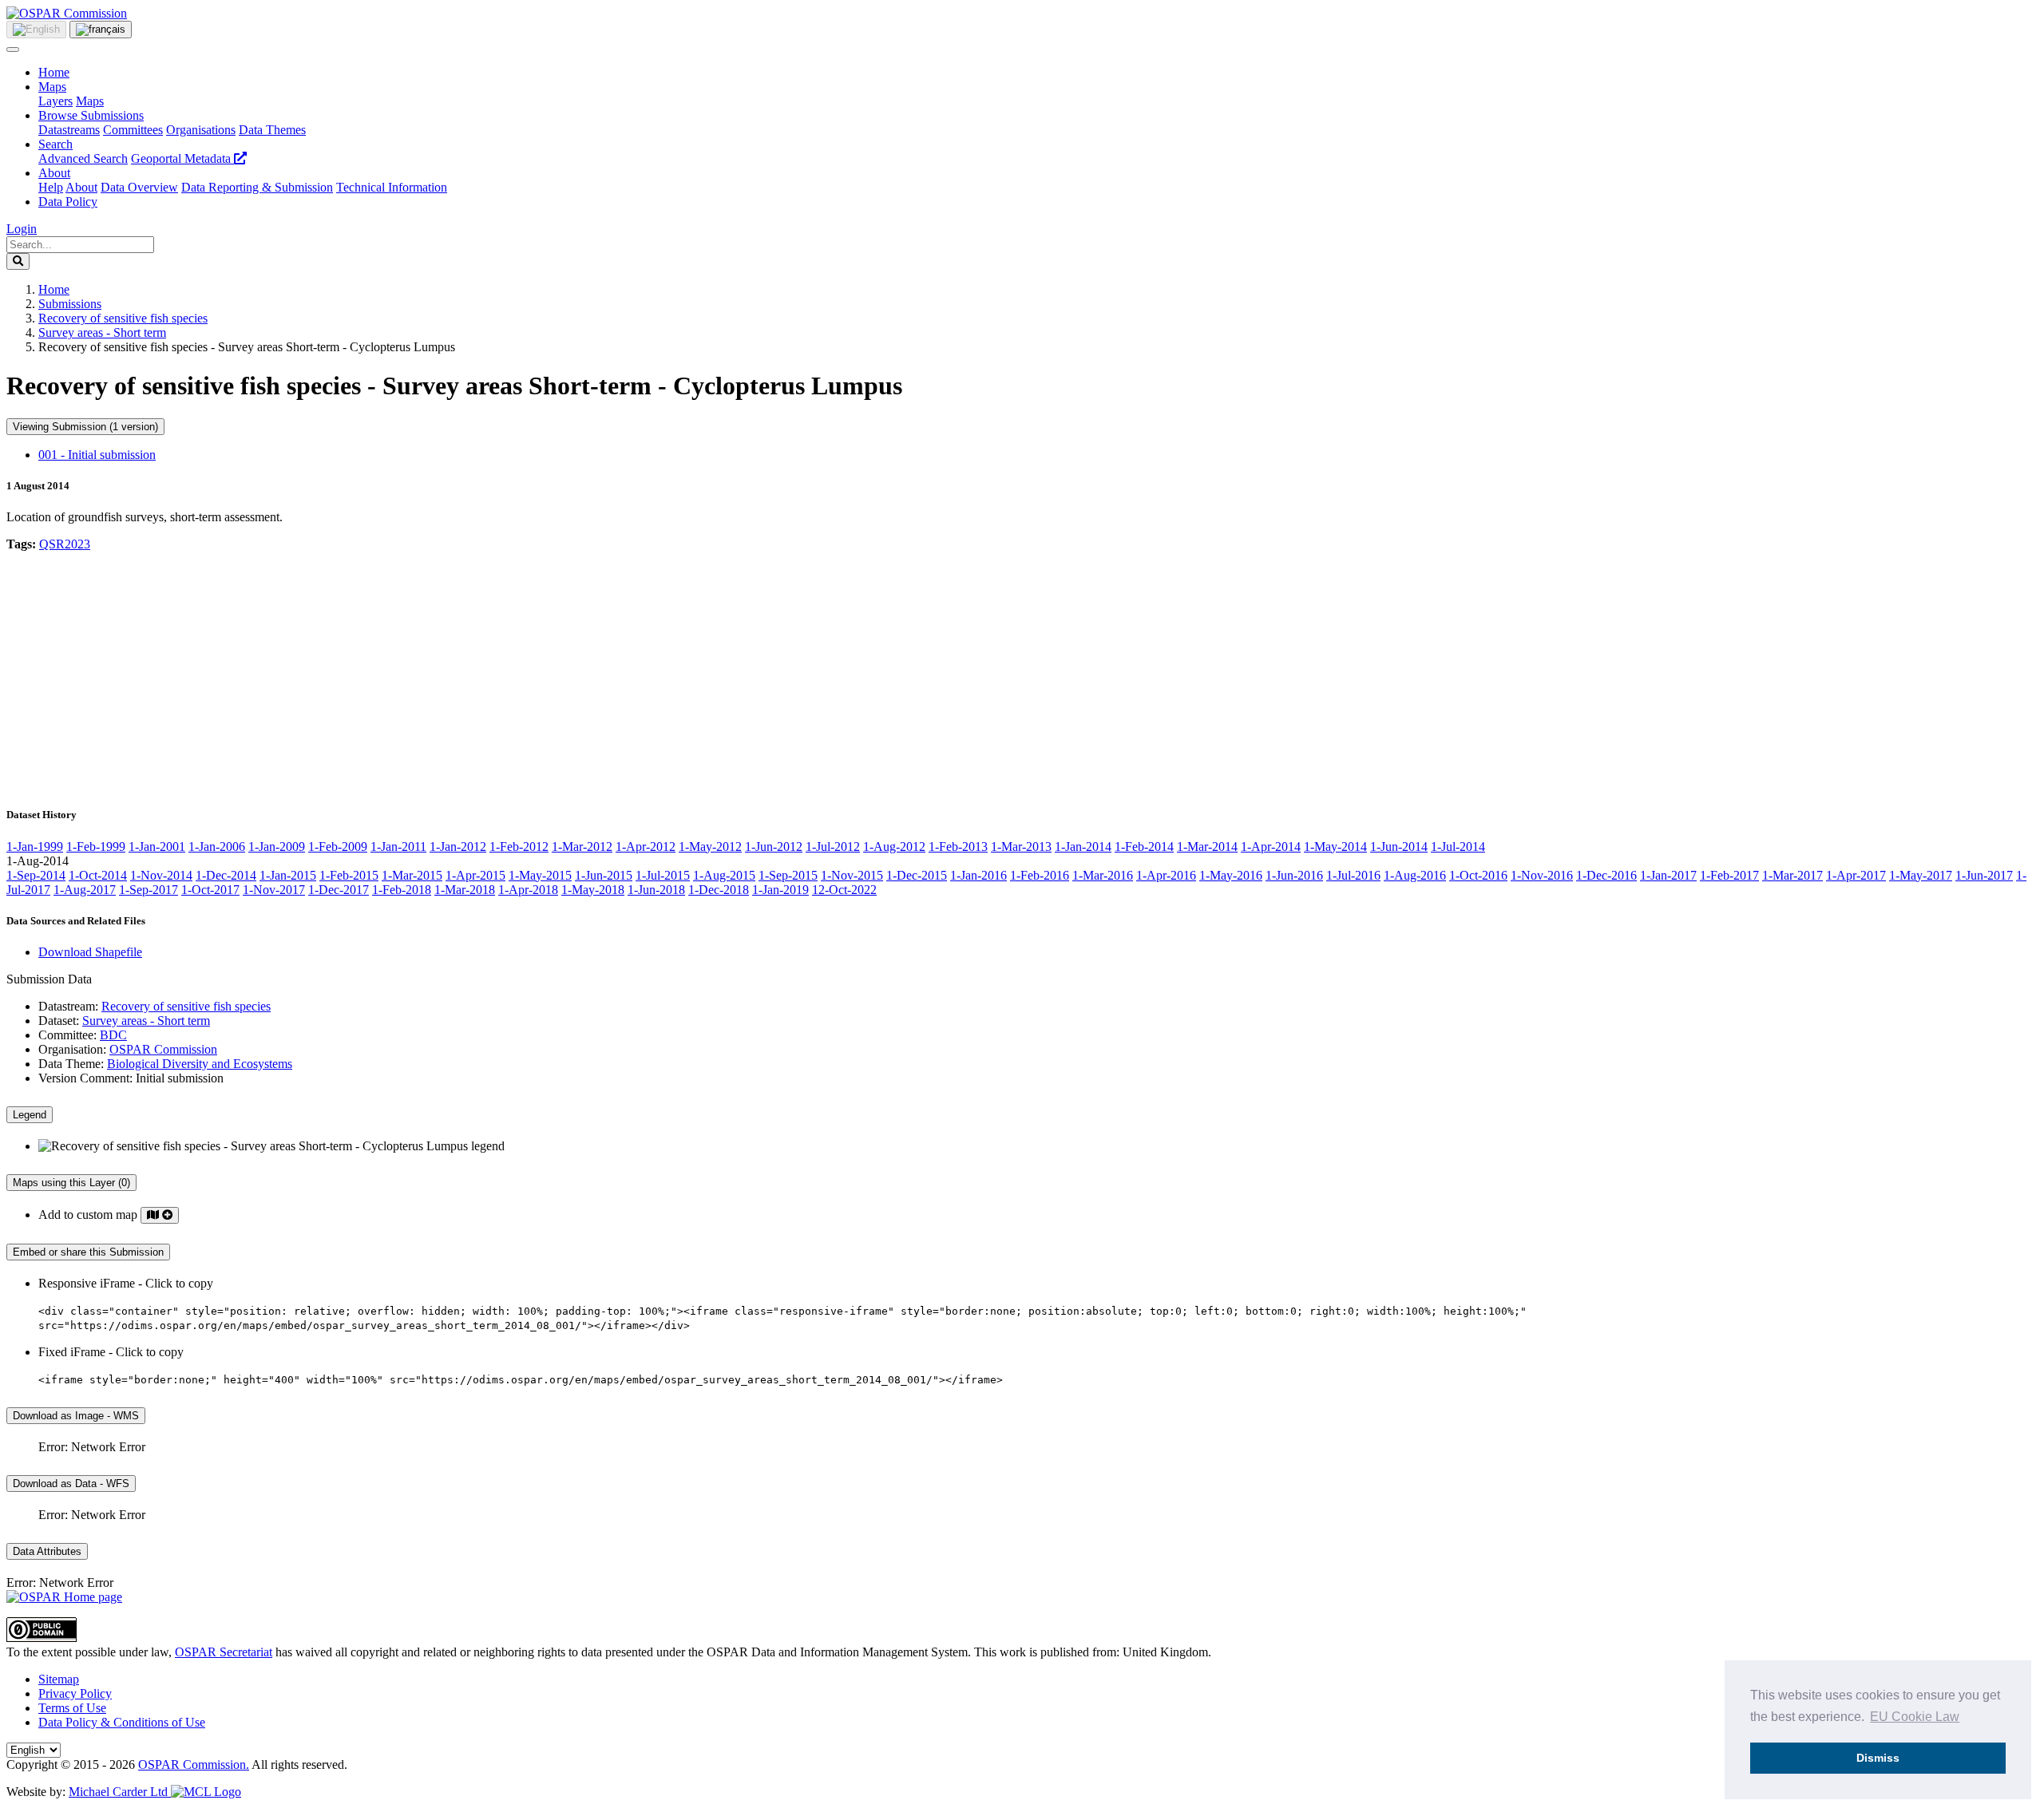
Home (54, 72)
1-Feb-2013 (958, 847)
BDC (113, 1035)
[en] (36, 30)
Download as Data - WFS (71, 1484)
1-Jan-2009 (277, 847)
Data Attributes (47, 1551)
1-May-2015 (540, 875)
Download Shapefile (90, 952)
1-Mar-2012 (582, 847)
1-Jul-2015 (663, 875)
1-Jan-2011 (398, 847)
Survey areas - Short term (102, 332)
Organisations (201, 130)
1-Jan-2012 (458, 847)
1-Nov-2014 (161, 875)
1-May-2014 (1335, 847)
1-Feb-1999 (96, 847)
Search (55, 144)
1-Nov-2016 (1542, 875)
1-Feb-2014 (1144, 847)
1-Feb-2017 (1729, 875)
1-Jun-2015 (604, 875)
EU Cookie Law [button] (1915, 1717)
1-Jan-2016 (978, 875)
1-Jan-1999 (35, 847)
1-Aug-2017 (85, 890)
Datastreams (69, 130)
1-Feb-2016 (1040, 875)
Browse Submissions (91, 115)
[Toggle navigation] (13, 49)
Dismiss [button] (1878, 1758)
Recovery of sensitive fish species (123, 318)
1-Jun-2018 (656, 890)
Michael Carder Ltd (120, 1792)
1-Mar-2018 (465, 890)
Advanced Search (83, 158)
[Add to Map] (160, 1215)
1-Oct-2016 (1478, 875)
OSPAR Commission (163, 1049)
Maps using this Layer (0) (71, 1183)
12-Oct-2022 (844, 890)
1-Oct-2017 (210, 890)
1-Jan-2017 (1668, 875)
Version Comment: (85, 1078)
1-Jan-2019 (780, 890)
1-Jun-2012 (774, 847)
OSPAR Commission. (194, 1765)
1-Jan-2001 (157, 847)
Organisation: (72, 1049)
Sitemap (59, 1679)
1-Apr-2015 (475, 875)
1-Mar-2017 (1792, 875)
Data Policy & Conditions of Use (122, 1722)
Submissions (70, 304)
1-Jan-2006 (217, 847)
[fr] (101, 30)
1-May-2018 (593, 890)
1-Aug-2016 (1415, 875)
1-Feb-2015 (349, 875)
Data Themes (272, 130)
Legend (30, 1115)
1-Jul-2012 (833, 847)
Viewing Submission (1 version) (85, 427)
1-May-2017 (1921, 875)
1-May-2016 (1231, 875)
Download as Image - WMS (76, 1416)
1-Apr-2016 (1166, 875)
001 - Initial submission (97, 455)
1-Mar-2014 (1207, 847)
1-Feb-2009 (338, 847)
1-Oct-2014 (98, 875)
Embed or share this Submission (88, 1252)
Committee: (67, 1035)
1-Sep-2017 (149, 890)
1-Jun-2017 (1984, 875)
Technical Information (392, 187)
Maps (52, 87)
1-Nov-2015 (852, 875)
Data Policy (68, 202)
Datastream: (68, 1006)
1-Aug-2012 (894, 847)
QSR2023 (65, 544)
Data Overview (139, 187)
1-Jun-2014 (1399, 847)
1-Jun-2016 (1294, 875)
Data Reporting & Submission (257, 187)
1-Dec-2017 (339, 890)
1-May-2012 (710, 847)
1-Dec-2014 (226, 875)
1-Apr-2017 (1856, 875)
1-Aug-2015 (724, 875)
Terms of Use (72, 1708)
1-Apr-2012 (646, 847)
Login (22, 229)
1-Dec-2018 (719, 890)
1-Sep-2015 (788, 875)
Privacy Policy (75, 1693)
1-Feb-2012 (519, 847)
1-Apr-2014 (1271, 847)
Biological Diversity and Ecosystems (200, 1064)
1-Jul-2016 (1353, 875)
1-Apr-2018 (528, 890)
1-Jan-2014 (1083, 847)
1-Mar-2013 (1021, 847)
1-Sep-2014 (36, 875)
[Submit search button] (18, 261)
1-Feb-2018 (402, 890)
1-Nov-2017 (274, 890)
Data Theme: (71, 1064)
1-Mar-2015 (412, 875)
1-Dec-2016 (1606, 875)
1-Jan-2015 (288, 875)
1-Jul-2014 (1458, 847)
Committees (133, 130)
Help (51, 187)
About (54, 173)
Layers (55, 101)
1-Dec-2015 (917, 875)
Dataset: (59, 1021)
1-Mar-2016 (1103, 875)
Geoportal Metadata (182, 158)
